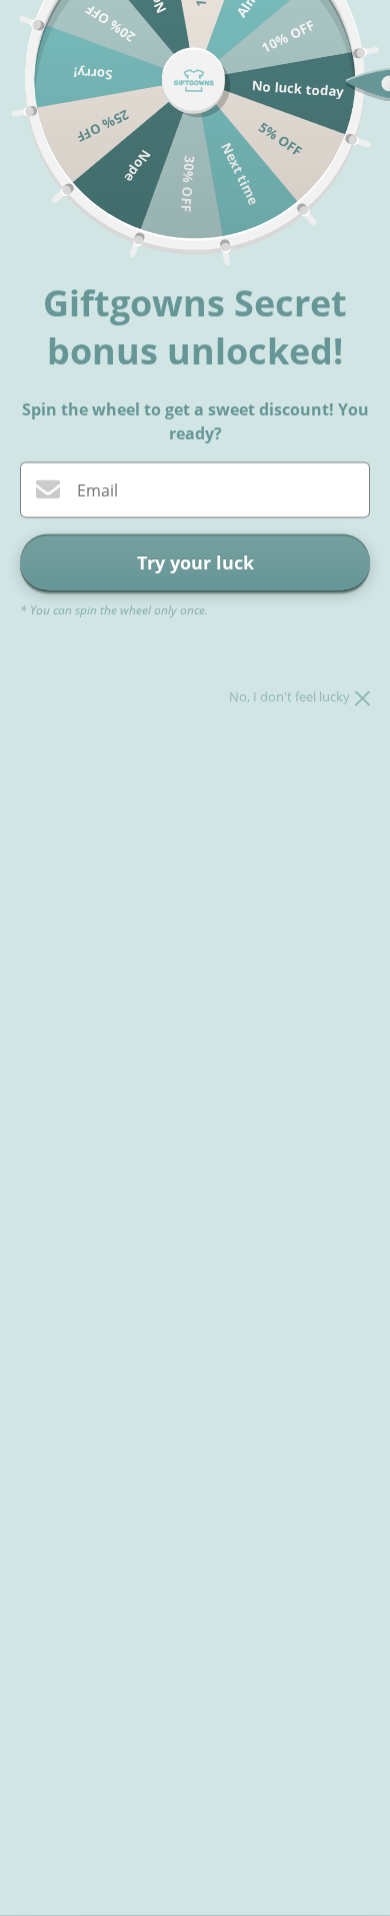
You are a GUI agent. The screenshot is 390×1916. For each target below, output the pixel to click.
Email (97, 491)
